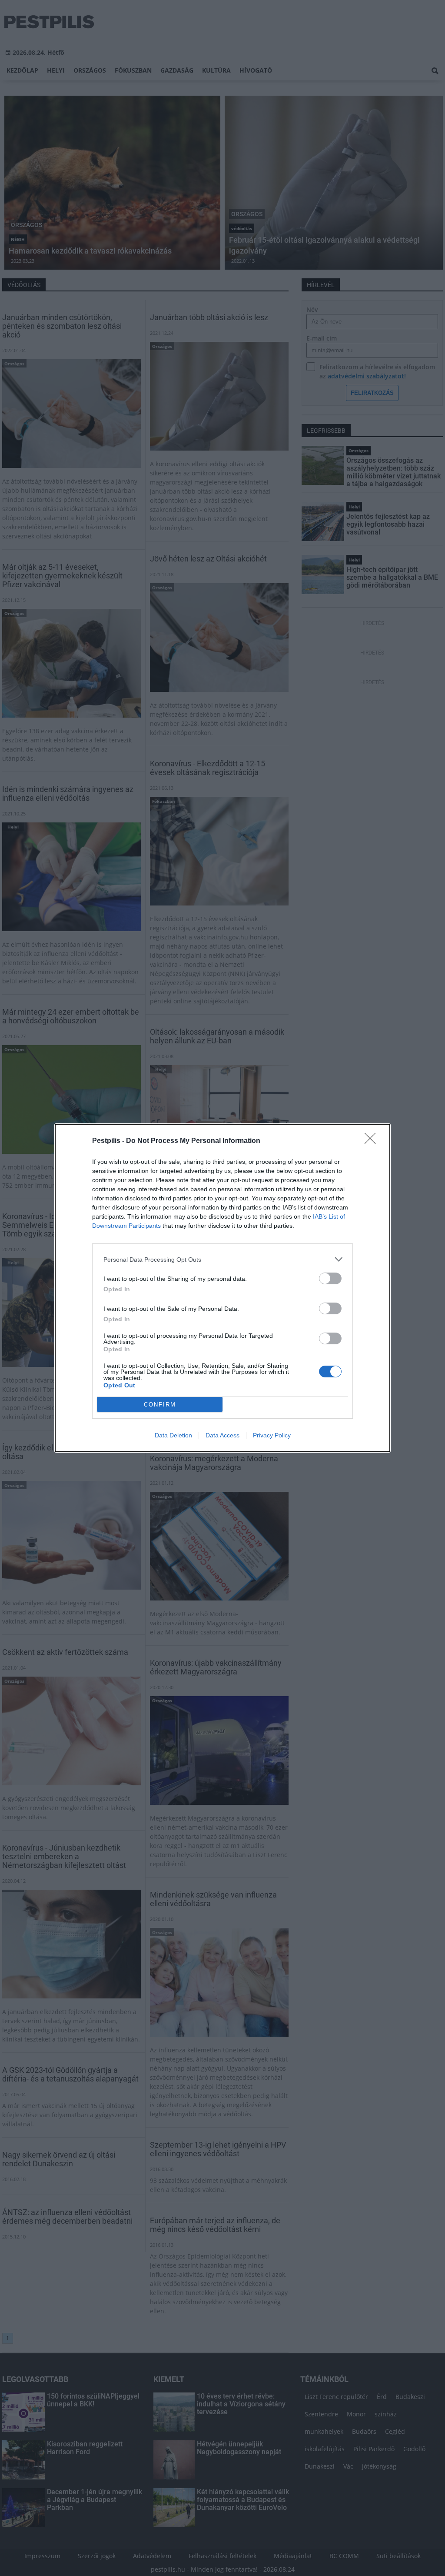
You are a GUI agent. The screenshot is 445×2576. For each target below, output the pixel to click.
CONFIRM (160, 1405)
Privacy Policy (272, 1435)
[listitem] (222, 1259)
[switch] (330, 1278)
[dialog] (222, 1288)
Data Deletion (173, 1435)
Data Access (222, 1435)
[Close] (373, 1141)
